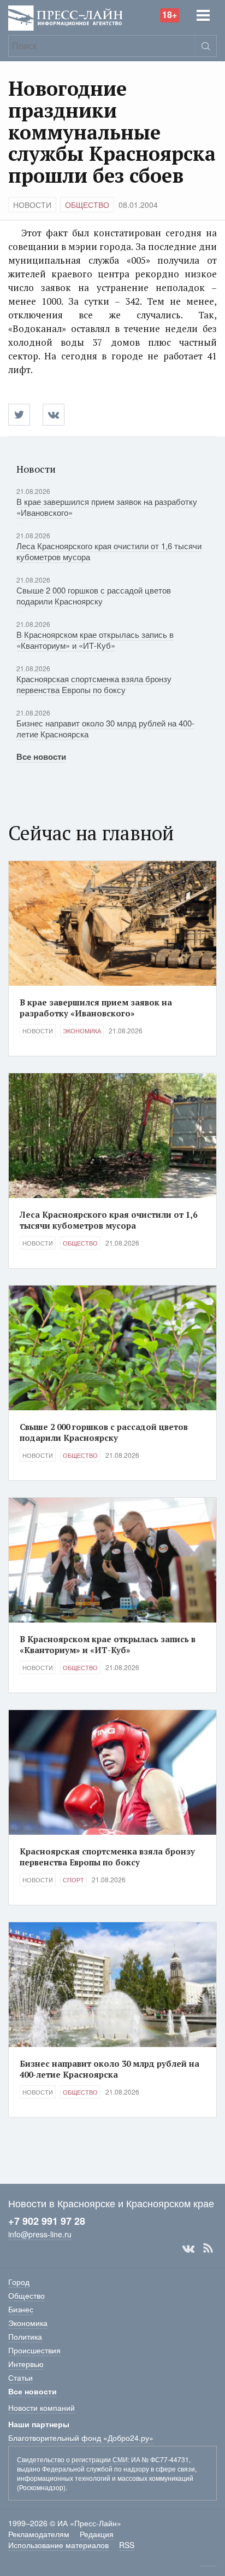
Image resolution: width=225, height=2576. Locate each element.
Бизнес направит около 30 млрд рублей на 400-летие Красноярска (105, 728)
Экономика (82, 1031)
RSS (208, 2248)
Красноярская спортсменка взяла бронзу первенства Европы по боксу (94, 684)
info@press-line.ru (40, 2234)
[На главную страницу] (66, 17)
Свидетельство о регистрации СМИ (72, 2459)
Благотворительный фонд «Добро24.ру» (81, 2438)
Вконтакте (188, 2248)
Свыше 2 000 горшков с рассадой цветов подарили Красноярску (94, 595)
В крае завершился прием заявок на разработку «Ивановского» (107, 507)
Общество (87, 205)
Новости (32, 205)
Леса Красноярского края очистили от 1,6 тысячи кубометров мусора (109, 551)
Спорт (73, 1880)
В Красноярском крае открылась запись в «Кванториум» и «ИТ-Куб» (95, 640)
